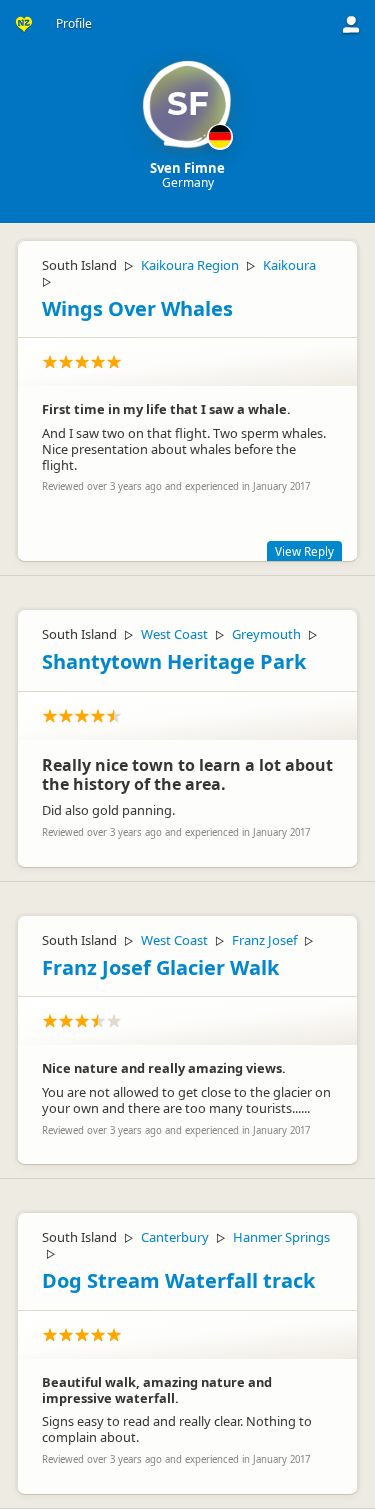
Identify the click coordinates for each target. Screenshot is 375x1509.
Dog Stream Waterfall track (178, 1280)
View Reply (304, 551)
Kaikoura (289, 265)
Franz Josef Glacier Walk (160, 967)
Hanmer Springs (281, 1237)
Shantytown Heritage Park (174, 661)
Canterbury (175, 1237)
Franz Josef (264, 940)
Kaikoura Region (190, 265)
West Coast (174, 634)
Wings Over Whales (137, 308)
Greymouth (266, 634)
